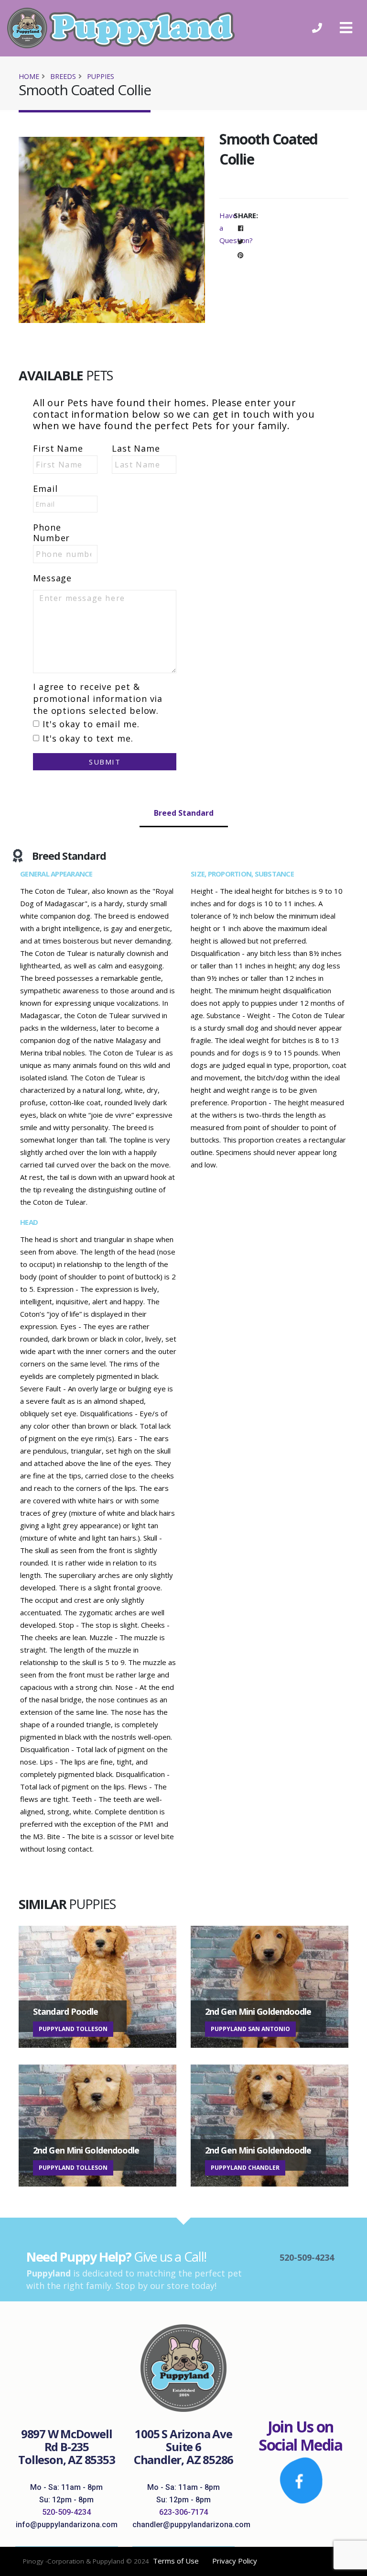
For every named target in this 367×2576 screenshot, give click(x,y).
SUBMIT (105, 762)
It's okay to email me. (91, 724)
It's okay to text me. (88, 738)
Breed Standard (184, 813)
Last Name (136, 448)
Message (52, 578)
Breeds (63, 76)
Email (45, 489)
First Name (58, 448)
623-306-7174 (183, 2512)
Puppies (101, 76)
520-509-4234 (66, 2512)
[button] (346, 28)
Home (29, 76)
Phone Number (51, 533)
